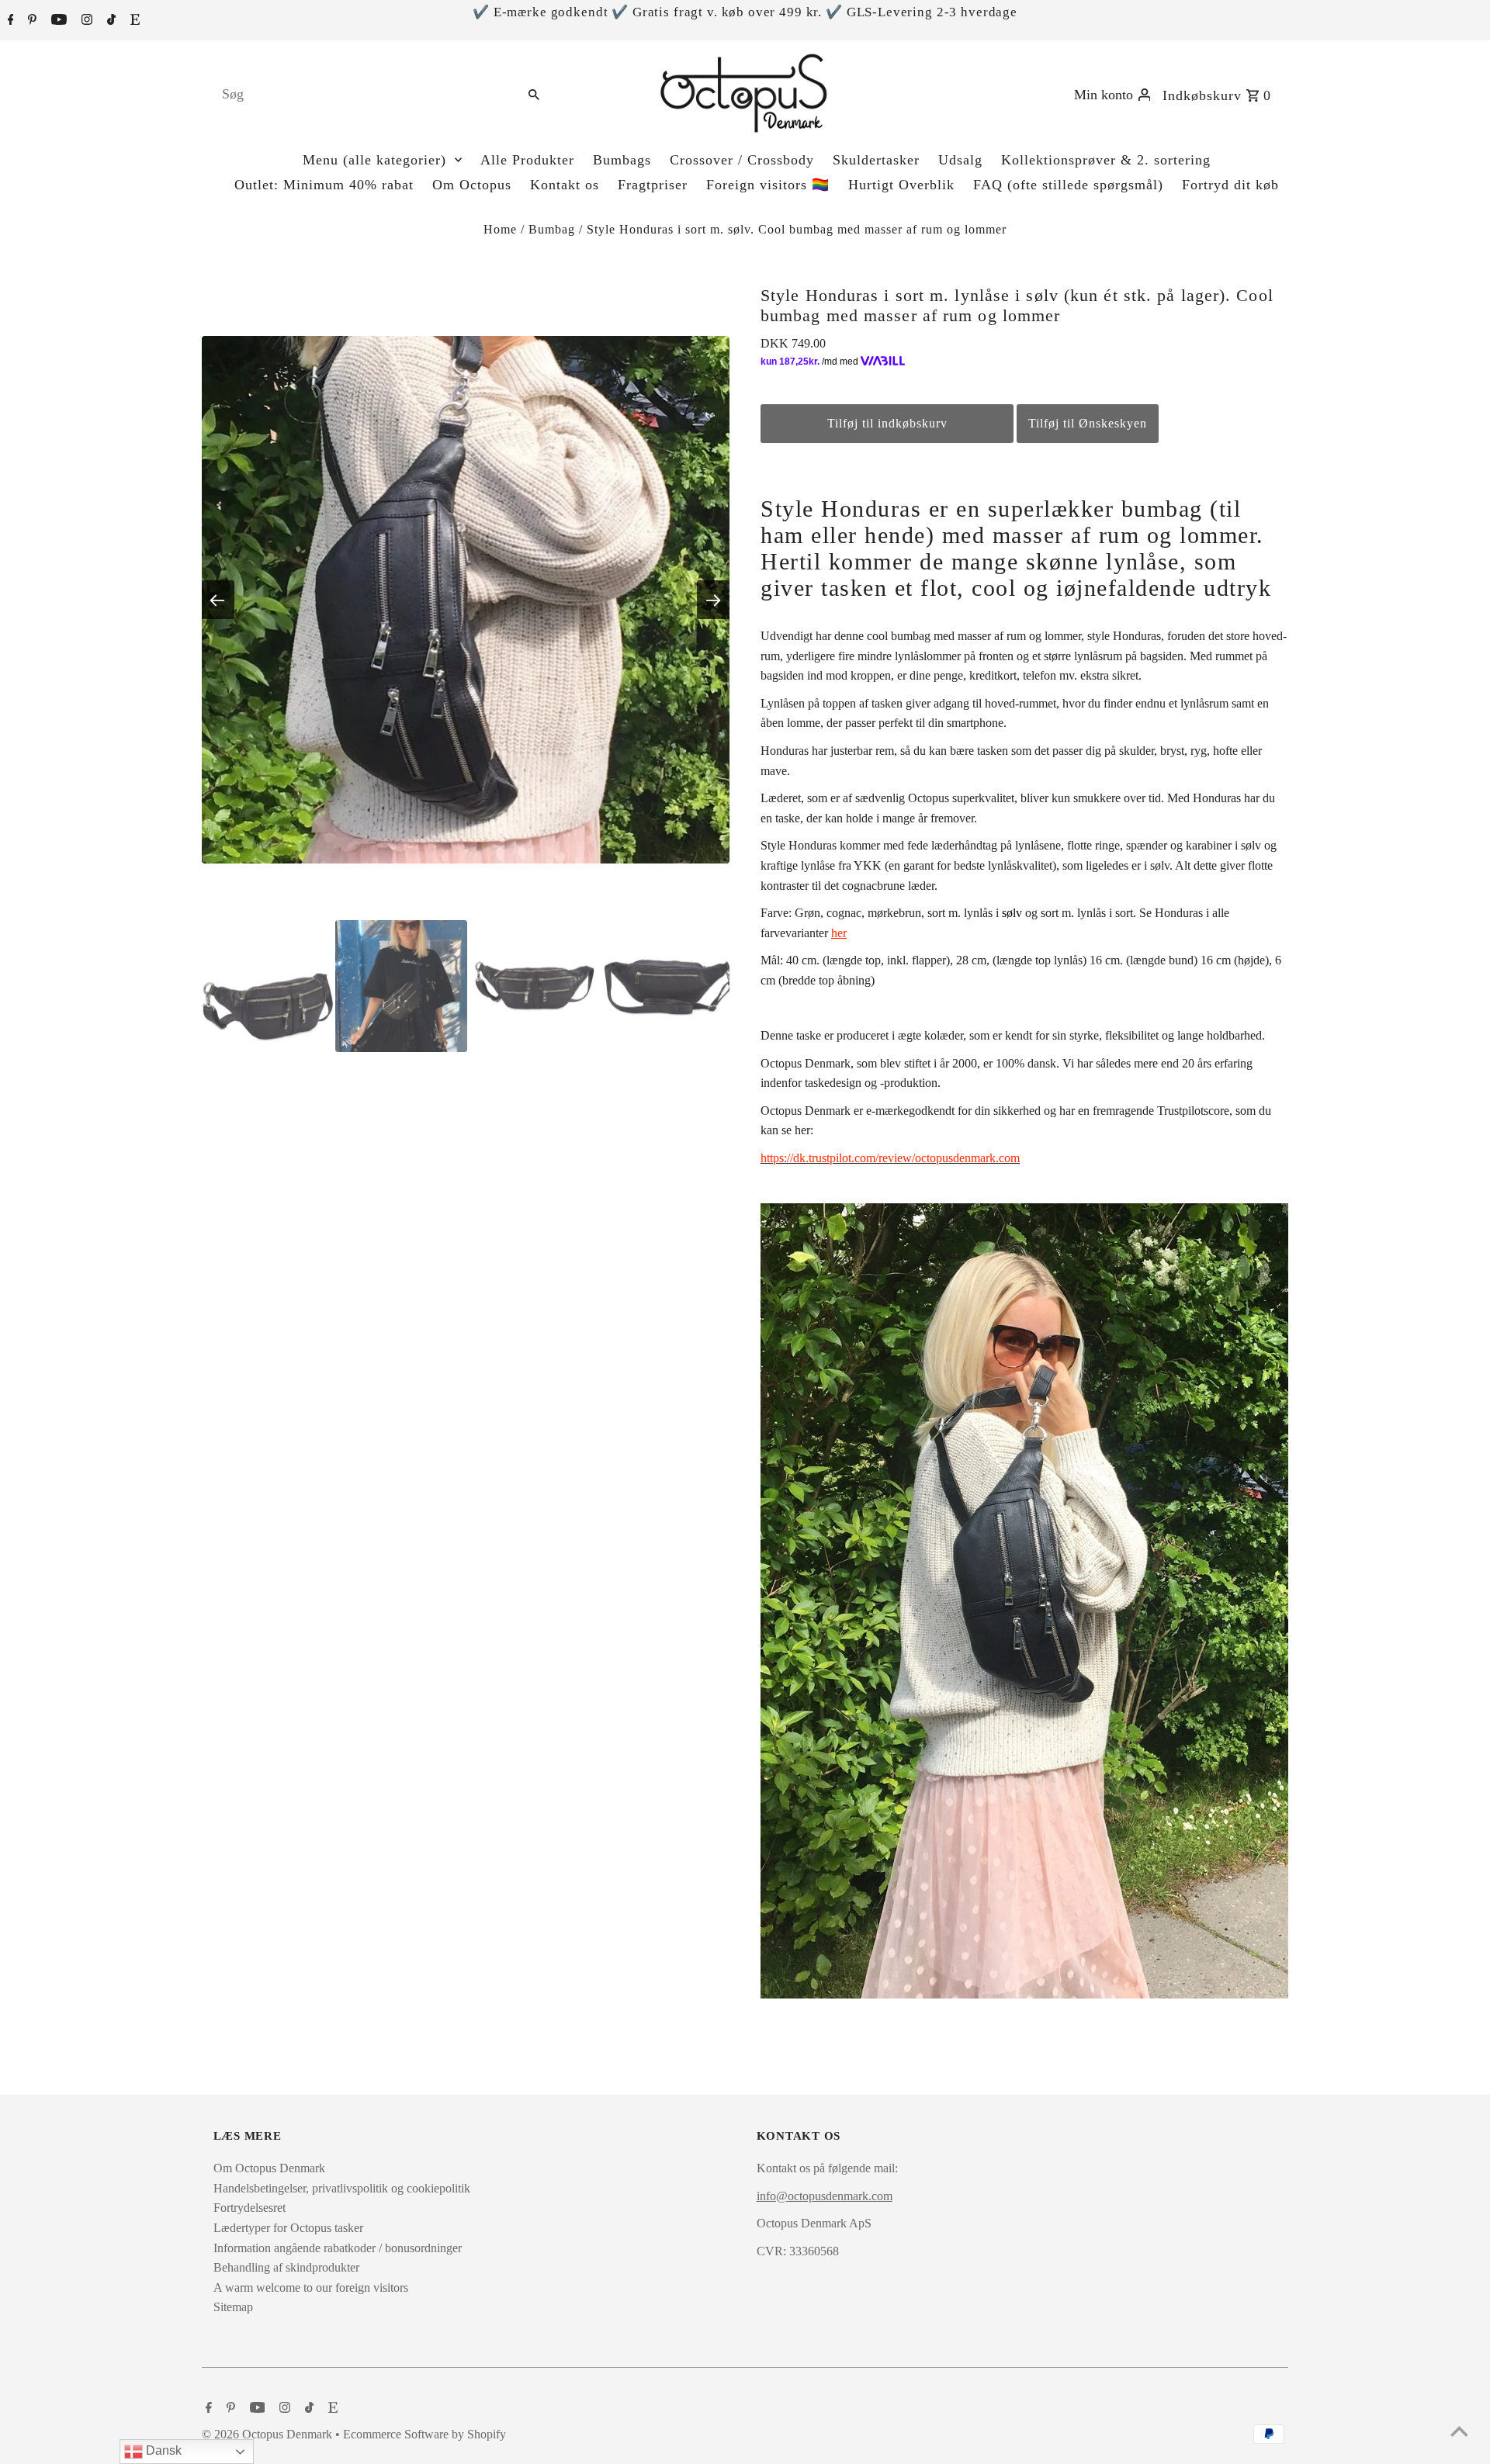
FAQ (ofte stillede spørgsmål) (1068, 185)
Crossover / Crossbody (742, 160)
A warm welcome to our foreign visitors (311, 2288)
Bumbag (552, 229)
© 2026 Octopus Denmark (269, 2434)
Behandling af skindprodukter (286, 2267)
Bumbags (622, 160)
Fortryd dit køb (1230, 185)
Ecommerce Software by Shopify (424, 2434)
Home (500, 229)
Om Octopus (472, 185)
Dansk (162, 2450)
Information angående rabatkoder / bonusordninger (338, 2248)
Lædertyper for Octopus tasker (288, 2228)
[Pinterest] (30, 21)
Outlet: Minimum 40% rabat (324, 185)
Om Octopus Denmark (269, 2168)
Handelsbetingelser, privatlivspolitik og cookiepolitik (342, 2188)
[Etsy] (133, 21)
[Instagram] (85, 21)
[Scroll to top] (1459, 2433)
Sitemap (233, 2307)
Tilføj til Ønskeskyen (1088, 423)
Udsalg (960, 160)
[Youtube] (57, 21)
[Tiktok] (109, 21)
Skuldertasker (876, 160)
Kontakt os (565, 185)
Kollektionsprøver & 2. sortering (1106, 160)
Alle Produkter (527, 160)
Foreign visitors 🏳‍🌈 (768, 185)
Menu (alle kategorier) (374, 160)
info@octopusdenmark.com (825, 2196)
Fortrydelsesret (249, 2208)
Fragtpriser (653, 185)
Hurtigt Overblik (901, 185)
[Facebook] (9, 21)
